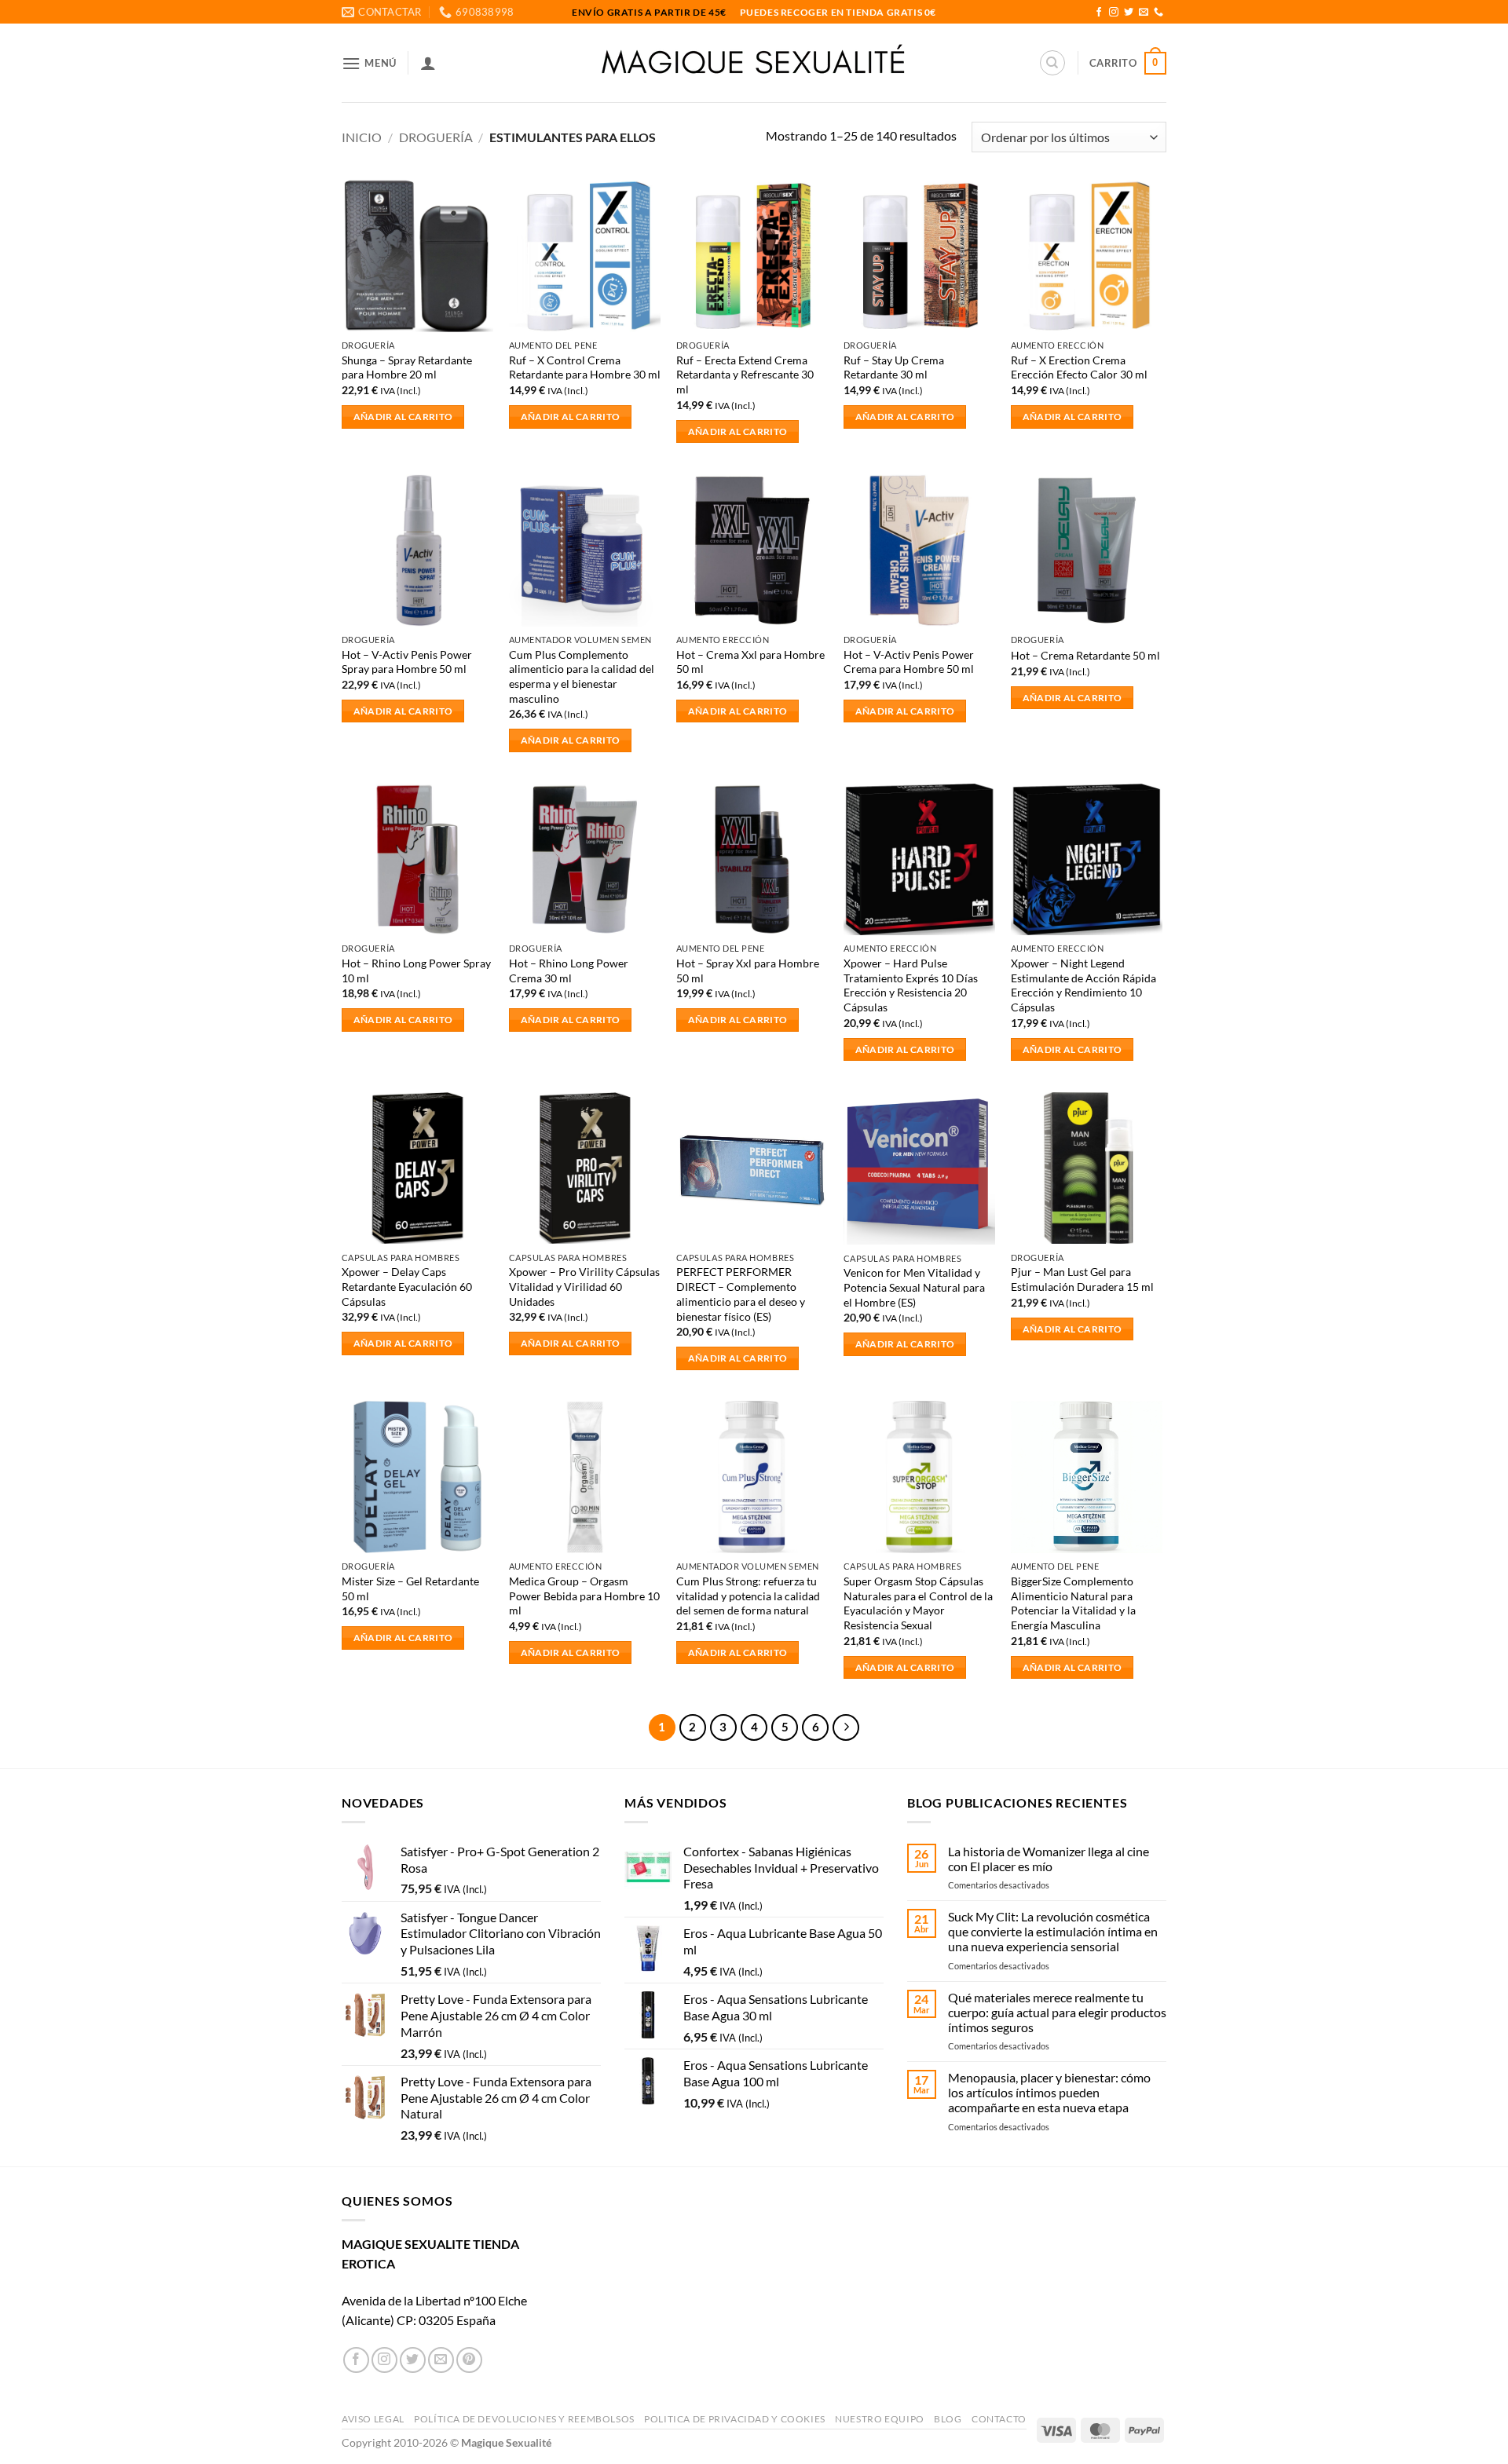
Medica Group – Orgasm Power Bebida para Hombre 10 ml (584, 1596)
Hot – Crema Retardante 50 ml (1085, 655)
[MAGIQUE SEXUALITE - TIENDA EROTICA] (754, 63)
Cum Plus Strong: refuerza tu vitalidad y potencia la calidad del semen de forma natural (748, 1596)
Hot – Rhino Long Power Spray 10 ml (416, 971)
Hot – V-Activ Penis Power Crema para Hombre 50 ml (909, 662)
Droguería (436, 137)
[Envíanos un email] (1144, 13)
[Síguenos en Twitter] (1129, 13)
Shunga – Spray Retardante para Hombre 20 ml (407, 367)
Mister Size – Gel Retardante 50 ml (410, 1588)
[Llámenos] (1158, 13)
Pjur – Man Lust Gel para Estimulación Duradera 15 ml (1082, 1279)
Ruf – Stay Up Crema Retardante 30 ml (894, 367)
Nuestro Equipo (880, 2419)
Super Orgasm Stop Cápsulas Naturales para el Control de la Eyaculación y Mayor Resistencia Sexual (918, 1603)
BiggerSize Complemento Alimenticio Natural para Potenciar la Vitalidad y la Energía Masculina (1073, 1603)
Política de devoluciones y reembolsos (524, 2419)
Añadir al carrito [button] (403, 417)
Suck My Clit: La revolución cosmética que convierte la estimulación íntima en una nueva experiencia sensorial (1053, 1931)
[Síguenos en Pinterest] (469, 2360)
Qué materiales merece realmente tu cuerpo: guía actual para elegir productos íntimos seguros (1057, 2012)
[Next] (846, 1727)
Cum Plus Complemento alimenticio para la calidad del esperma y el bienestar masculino (582, 676)
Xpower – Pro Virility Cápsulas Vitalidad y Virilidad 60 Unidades (584, 1286)
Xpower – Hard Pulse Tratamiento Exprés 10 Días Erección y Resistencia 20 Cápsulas (911, 985)
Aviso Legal (373, 2419)
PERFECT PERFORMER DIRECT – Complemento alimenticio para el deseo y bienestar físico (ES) (741, 1294)
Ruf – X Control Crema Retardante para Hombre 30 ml (585, 367)
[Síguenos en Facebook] (1099, 13)
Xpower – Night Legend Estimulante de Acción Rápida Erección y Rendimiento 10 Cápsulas (1083, 985)
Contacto (999, 2419)
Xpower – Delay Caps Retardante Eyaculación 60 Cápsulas (407, 1286)
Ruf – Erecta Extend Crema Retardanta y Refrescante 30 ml (745, 375)
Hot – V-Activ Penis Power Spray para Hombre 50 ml (407, 662)
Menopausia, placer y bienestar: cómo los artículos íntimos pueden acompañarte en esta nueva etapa (1049, 2092)
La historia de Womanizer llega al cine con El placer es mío (1049, 1859)
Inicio (362, 137)
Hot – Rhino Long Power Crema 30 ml (569, 971)
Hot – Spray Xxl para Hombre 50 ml (748, 971)
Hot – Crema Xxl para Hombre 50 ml (750, 662)
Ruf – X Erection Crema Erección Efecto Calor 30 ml (1079, 367)
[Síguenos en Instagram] (1114, 13)
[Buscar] (1052, 63)
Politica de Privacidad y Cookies (735, 2419)
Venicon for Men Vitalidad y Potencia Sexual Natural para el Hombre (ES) (914, 1287)
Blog (948, 2419)
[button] (369, 63)
